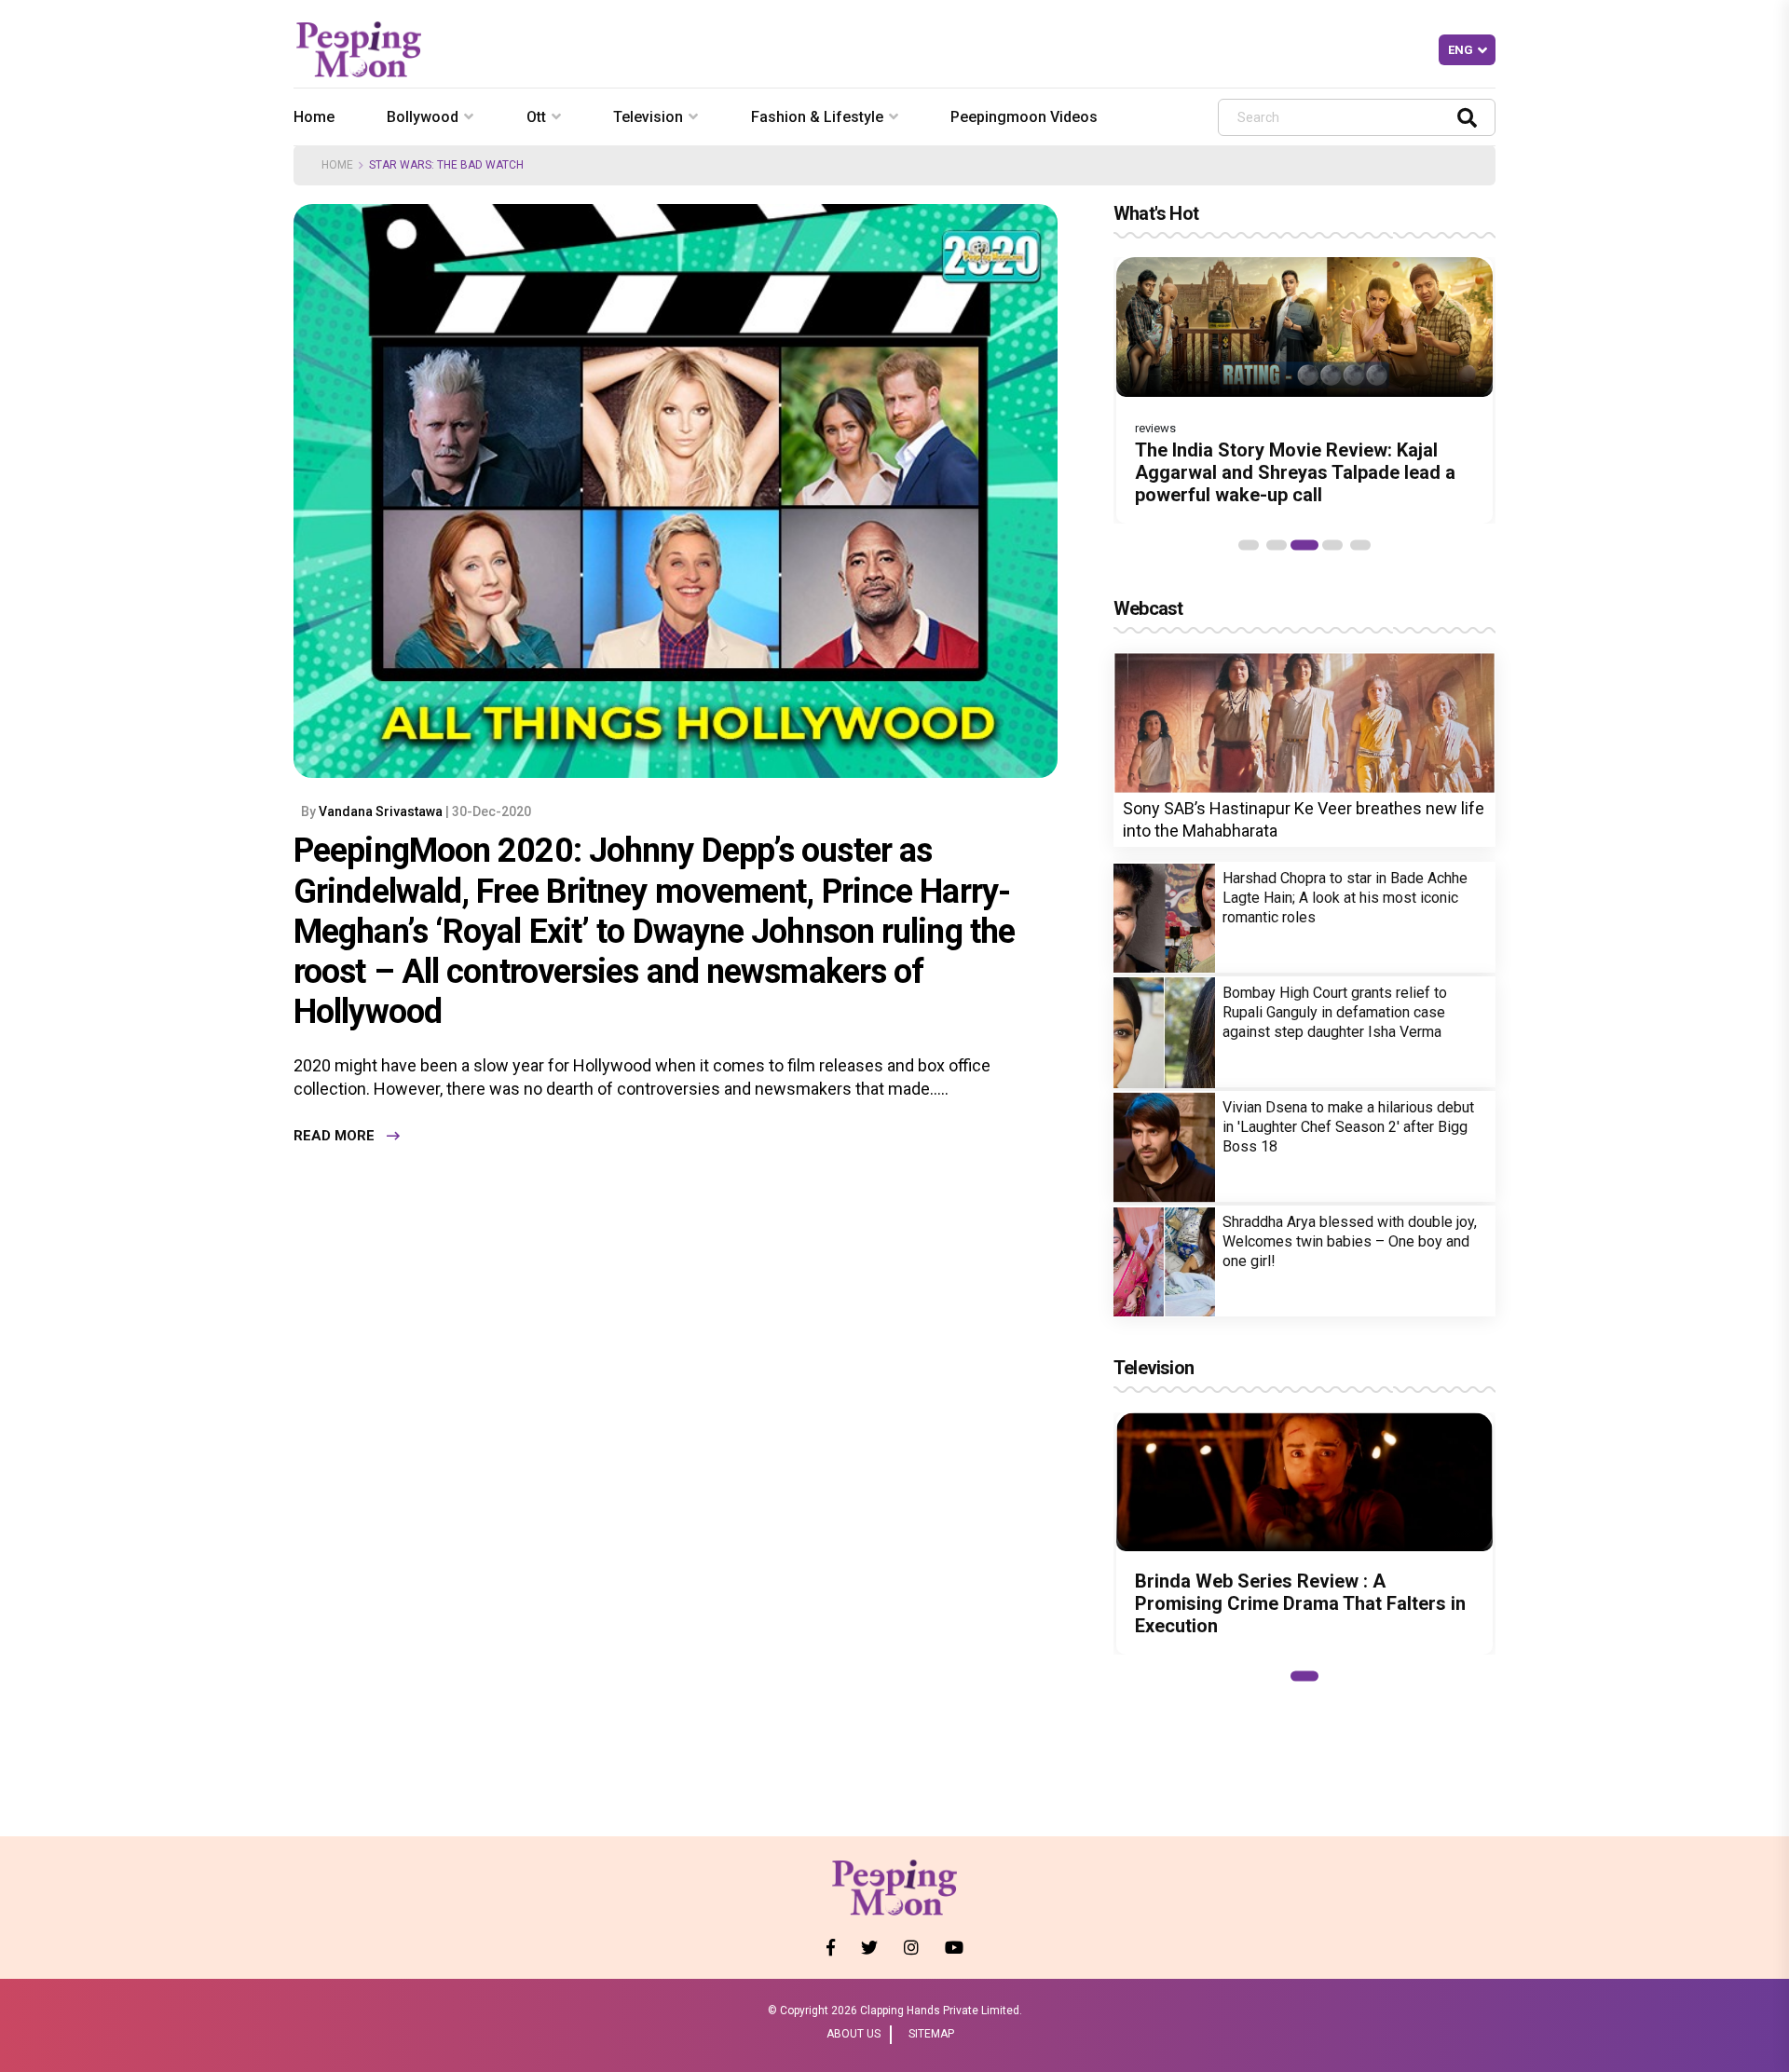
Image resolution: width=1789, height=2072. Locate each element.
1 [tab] (1249, 545)
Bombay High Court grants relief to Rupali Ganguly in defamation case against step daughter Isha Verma (1335, 1013)
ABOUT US (854, 2034)
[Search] (1467, 117)
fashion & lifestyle (817, 117)
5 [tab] (1360, 545)
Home (314, 117)
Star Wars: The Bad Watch (446, 165)
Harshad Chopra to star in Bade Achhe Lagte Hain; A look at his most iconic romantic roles (1345, 899)
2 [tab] (1277, 545)
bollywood (423, 117)
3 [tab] (1304, 545)
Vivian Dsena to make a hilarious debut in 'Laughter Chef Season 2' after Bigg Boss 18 (1348, 1128)
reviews (1155, 428)
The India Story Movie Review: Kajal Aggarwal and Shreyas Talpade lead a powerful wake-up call (1295, 472)
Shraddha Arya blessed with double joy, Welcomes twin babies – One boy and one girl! (1350, 1242)
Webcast (1148, 608)
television (648, 117)
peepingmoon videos (1024, 117)
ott (536, 117)
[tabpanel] (1304, 390)
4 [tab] (1332, 545)
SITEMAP (931, 2034)
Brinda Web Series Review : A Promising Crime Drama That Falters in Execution (1300, 1603)
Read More (334, 1136)
